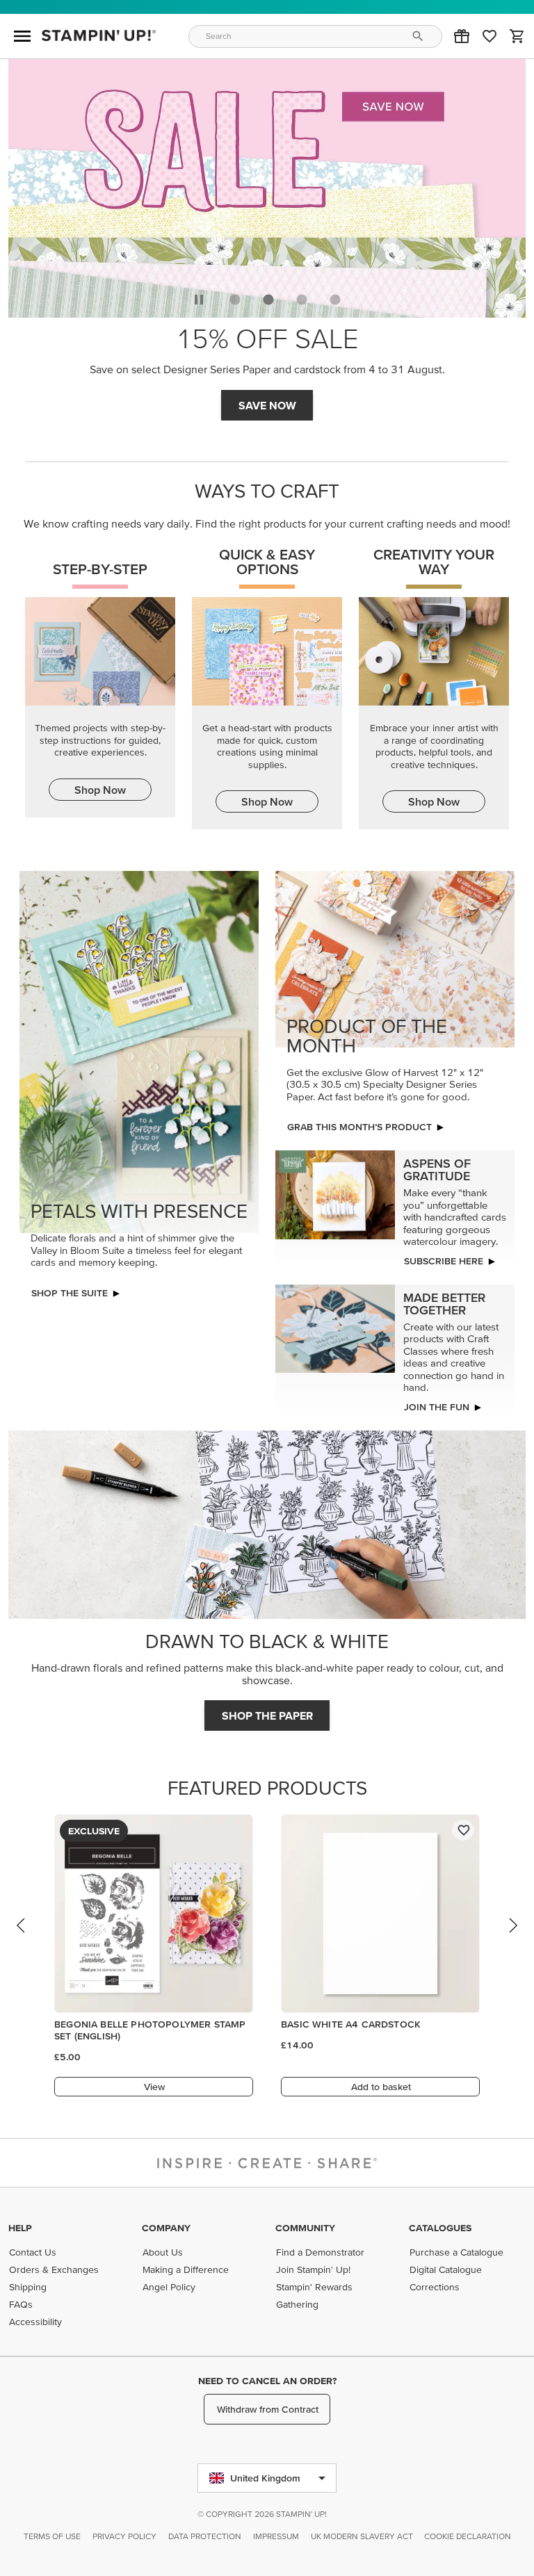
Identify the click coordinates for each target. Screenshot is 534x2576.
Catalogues (440, 2228)
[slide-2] (302, 300)
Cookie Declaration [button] (468, 2536)
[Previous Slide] (22, 1939)
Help (20, 2228)
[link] (489, 36)
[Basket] (517, 36)
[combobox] (316, 36)
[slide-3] (335, 300)
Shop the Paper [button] (267, 1715)
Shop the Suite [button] (70, 1293)
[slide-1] (268, 300)
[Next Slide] (512, 1939)
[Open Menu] (22, 36)
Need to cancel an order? (267, 2381)
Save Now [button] (267, 405)
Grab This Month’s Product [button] (359, 1127)
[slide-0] (235, 300)
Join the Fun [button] (437, 1407)
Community (305, 2228)
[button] (462, 36)
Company (166, 2228)
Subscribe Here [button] (444, 1261)
